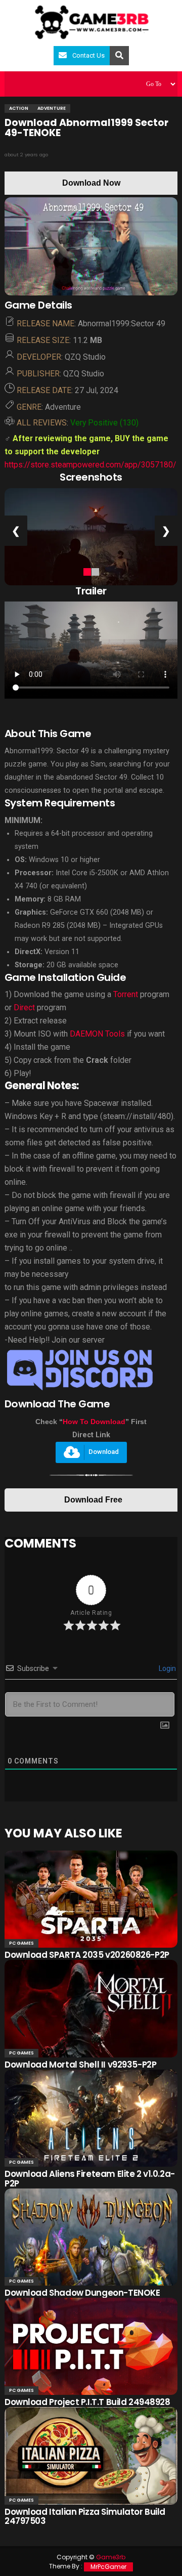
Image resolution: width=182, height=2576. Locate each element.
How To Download (94, 1422)
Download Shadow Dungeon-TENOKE (82, 2293)
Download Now (91, 183)
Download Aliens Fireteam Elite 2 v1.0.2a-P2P (90, 2179)
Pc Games (21, 1943)
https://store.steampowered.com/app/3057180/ (90, 465)
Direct (24, 1007)
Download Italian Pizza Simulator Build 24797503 (85, 2517)
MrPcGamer (108, 2567)
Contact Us (88, 55)
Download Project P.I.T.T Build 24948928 (87, 2402)
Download (104, 1452)
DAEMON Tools (97, 1034)
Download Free (93, 1500)
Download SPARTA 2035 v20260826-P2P (87, 1955)
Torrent (126, 994)
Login (167, 1668)
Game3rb (111, 2557)
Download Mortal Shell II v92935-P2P (80, 2065)
